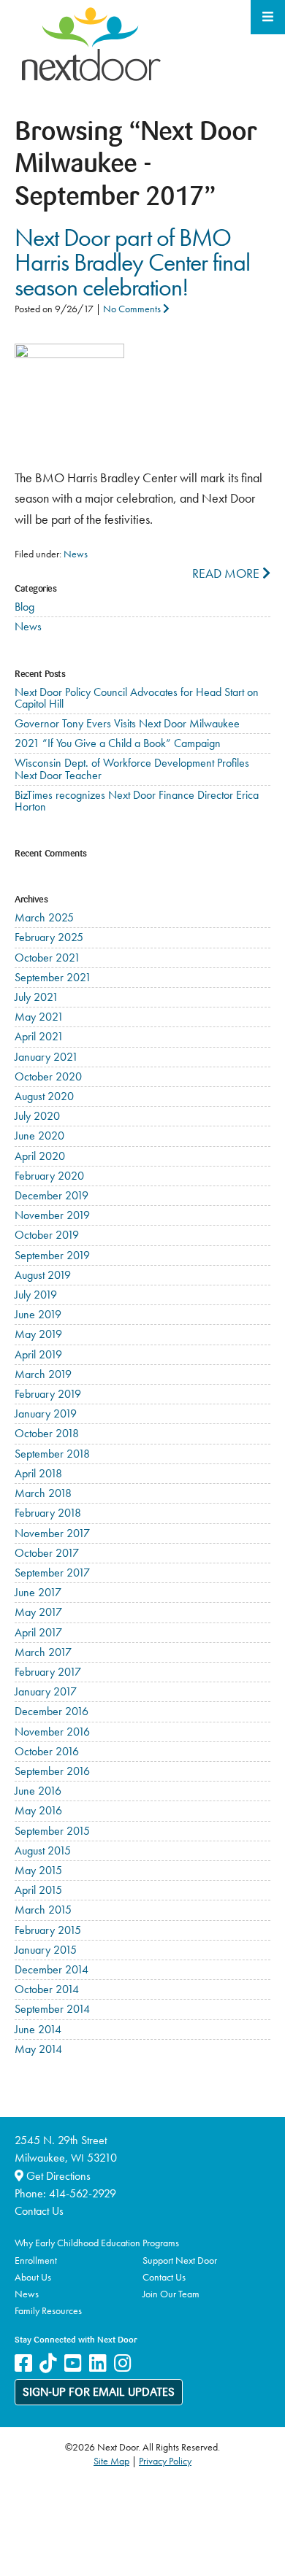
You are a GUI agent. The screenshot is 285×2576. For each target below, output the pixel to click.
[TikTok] (48, 2363)
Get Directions (57, 2176)
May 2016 (38, 1810)
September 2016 (52, 1771)
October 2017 (47, 1553)
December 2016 (52, 1711)
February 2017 (48, 1672)
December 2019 (52, 1195)
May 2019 (38, 1334)
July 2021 (37, 997)
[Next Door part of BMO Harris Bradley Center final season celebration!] (69, 353)
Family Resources (48, 2310)
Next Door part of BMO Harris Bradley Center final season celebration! (132, 262)
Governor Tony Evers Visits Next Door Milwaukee (127, 723)
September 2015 (52, 1831)
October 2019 (47, 1235)
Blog (24, 607)
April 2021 (39, 1036)
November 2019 (52, 1215)
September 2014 (52, 2009)
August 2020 (44, 1096)
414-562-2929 (83, 2193)
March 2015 (43, 1910)
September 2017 (52, 1573)
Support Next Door (180, 2260)
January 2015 (46, 1950)
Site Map (111, 2461)
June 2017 (38, 1592)
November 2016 (52, 1732)
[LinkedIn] (98, 2363)
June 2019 (38, 1314)
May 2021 (39, 1017)
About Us (33, 2277)
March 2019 (43, 1374)
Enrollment (36, 2260)
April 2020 (40, 1156)
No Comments (133, 309)
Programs (161, 2243)
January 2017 (46, 1691)
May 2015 (38, 1870)
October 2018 (47, 1433)
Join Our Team (171, 2294)
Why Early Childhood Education (77, 2243)
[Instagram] (123, 2363)
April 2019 (38, 1354)
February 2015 (48, 1930)
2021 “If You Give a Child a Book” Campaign (118, 743)
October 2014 (47, 1989)
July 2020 (37, 1116)
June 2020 (39, 1136)
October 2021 (47, 958)
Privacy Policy (165, 2461)
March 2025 (44, 917)
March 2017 (43, 1652)
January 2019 (46, 1413)
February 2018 (48, 1513)
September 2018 (52, 1454)
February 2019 (48, 1394)
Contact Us (39, 2211)
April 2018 (38, 1473)
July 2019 (36, 1295)
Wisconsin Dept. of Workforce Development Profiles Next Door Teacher (132, 769)
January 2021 (46, 1057)
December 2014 (52, 1969)
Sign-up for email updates (99, 2393)
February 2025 (49, 937)
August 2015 (43, 1850)
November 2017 (52, 1533)
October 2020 (48, 1076)
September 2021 (53, 977)
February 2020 (49, 1176)
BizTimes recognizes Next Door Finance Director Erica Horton (137, 801)
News (76, 554)
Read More (227, 573)
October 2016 (47, 1751)
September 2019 (52, 1255)
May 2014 (38, 2049)
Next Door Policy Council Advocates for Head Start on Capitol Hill (137, 698)
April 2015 (38, 1890)
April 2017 (38, 1632)
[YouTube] (73, 2363)
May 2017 (38, 1612)
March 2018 (43, 1493)
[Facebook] (23, 2363)
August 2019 (43, 1275)
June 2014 (38, 2029)
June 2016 (38, 1791)
